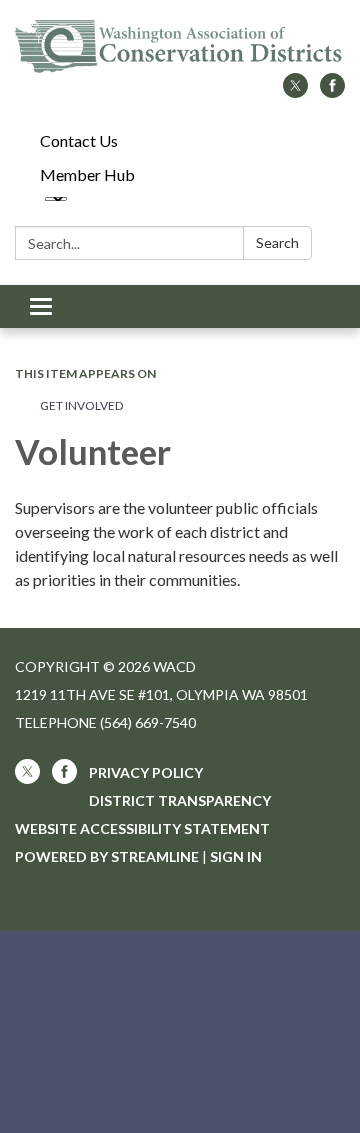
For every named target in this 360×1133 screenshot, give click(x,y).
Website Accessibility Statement (142, 828)
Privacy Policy (146, 772)
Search (277, 242)
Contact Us (79, 140)
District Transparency (180, 800)
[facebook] (332, 91)
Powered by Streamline (107, 856)
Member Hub (87, 174)
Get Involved (81, 405)
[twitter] (295, 91)
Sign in (236, 856)
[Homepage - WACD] (180, 46)
